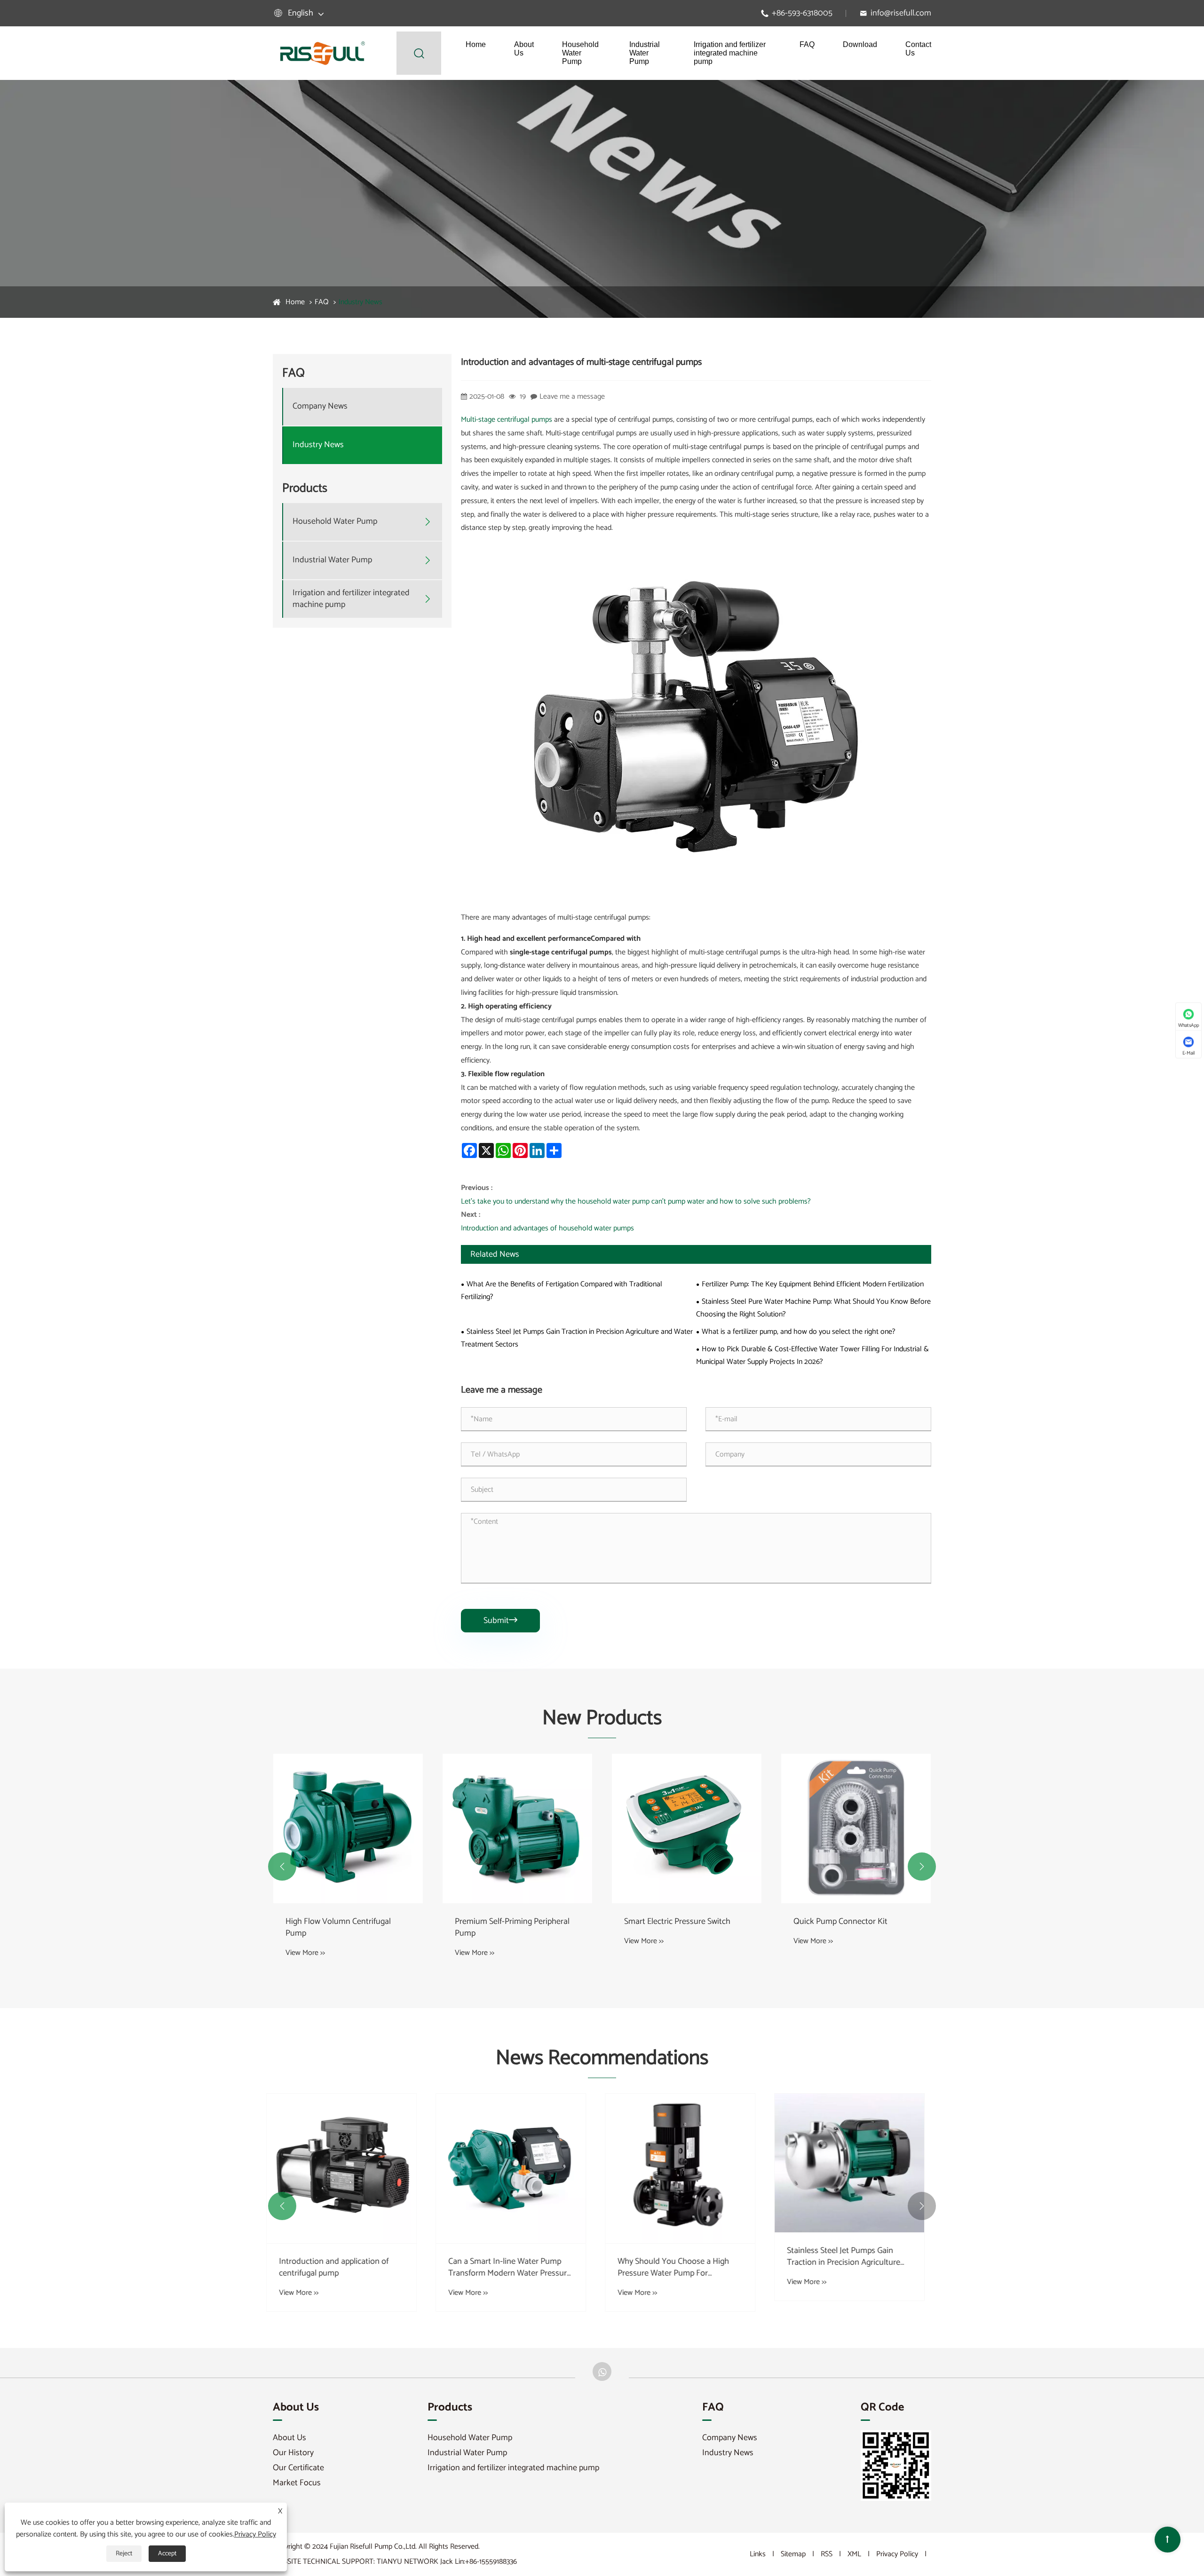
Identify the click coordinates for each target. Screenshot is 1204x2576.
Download (860, 44)
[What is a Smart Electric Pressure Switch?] (856, 2168)
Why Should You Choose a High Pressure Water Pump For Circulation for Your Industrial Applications (511, 2268)
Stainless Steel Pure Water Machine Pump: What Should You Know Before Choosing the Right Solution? (813, 1308)
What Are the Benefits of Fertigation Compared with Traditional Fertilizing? (562, 1291)
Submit (500, 1621)
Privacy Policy (897, 2554)
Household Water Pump (580, 53)
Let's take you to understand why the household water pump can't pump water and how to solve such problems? (636, 1201)
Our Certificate (298, 2468)
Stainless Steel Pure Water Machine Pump (855, 1928)
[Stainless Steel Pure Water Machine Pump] (856, 1828)
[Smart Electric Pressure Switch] (517, 1828)
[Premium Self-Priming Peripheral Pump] (348, 1828)
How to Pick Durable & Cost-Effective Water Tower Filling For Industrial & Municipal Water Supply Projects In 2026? (812, 1355)
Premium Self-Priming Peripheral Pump (343, 1928)
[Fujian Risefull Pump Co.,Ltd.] (322, 53)
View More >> (305, 1953)
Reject (124, 2554)
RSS (827, 2554)
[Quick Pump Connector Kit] (687, 1828)
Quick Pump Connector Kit (671, 1922)
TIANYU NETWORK (408, 2562)
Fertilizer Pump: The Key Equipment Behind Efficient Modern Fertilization (813, 1284)
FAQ (807, 44)
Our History (293, 2453)
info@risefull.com (901, 13)
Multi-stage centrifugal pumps (507, 420)
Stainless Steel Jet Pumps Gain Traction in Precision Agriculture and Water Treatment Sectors (577, 1338)
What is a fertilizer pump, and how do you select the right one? (799, 1332)
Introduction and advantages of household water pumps (547, 1228)
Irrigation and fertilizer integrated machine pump (730, 53)
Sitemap (793, 2554)
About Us (524, 49)
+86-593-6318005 (802, 13)
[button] (282, 1867)
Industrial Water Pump (645, 53)
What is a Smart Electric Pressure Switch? (851, 2268)
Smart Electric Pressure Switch (508, 1922)
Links (758, 2554)
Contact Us (918, 49)
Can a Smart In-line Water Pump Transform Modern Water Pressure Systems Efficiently (347, 2268)
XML (854, 2554)
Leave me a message (572, 397)
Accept (167, 2554)
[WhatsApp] (602, 2371)
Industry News (360, 302)
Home (476, 44)
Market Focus (297, 2483)
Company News (320, 407)
